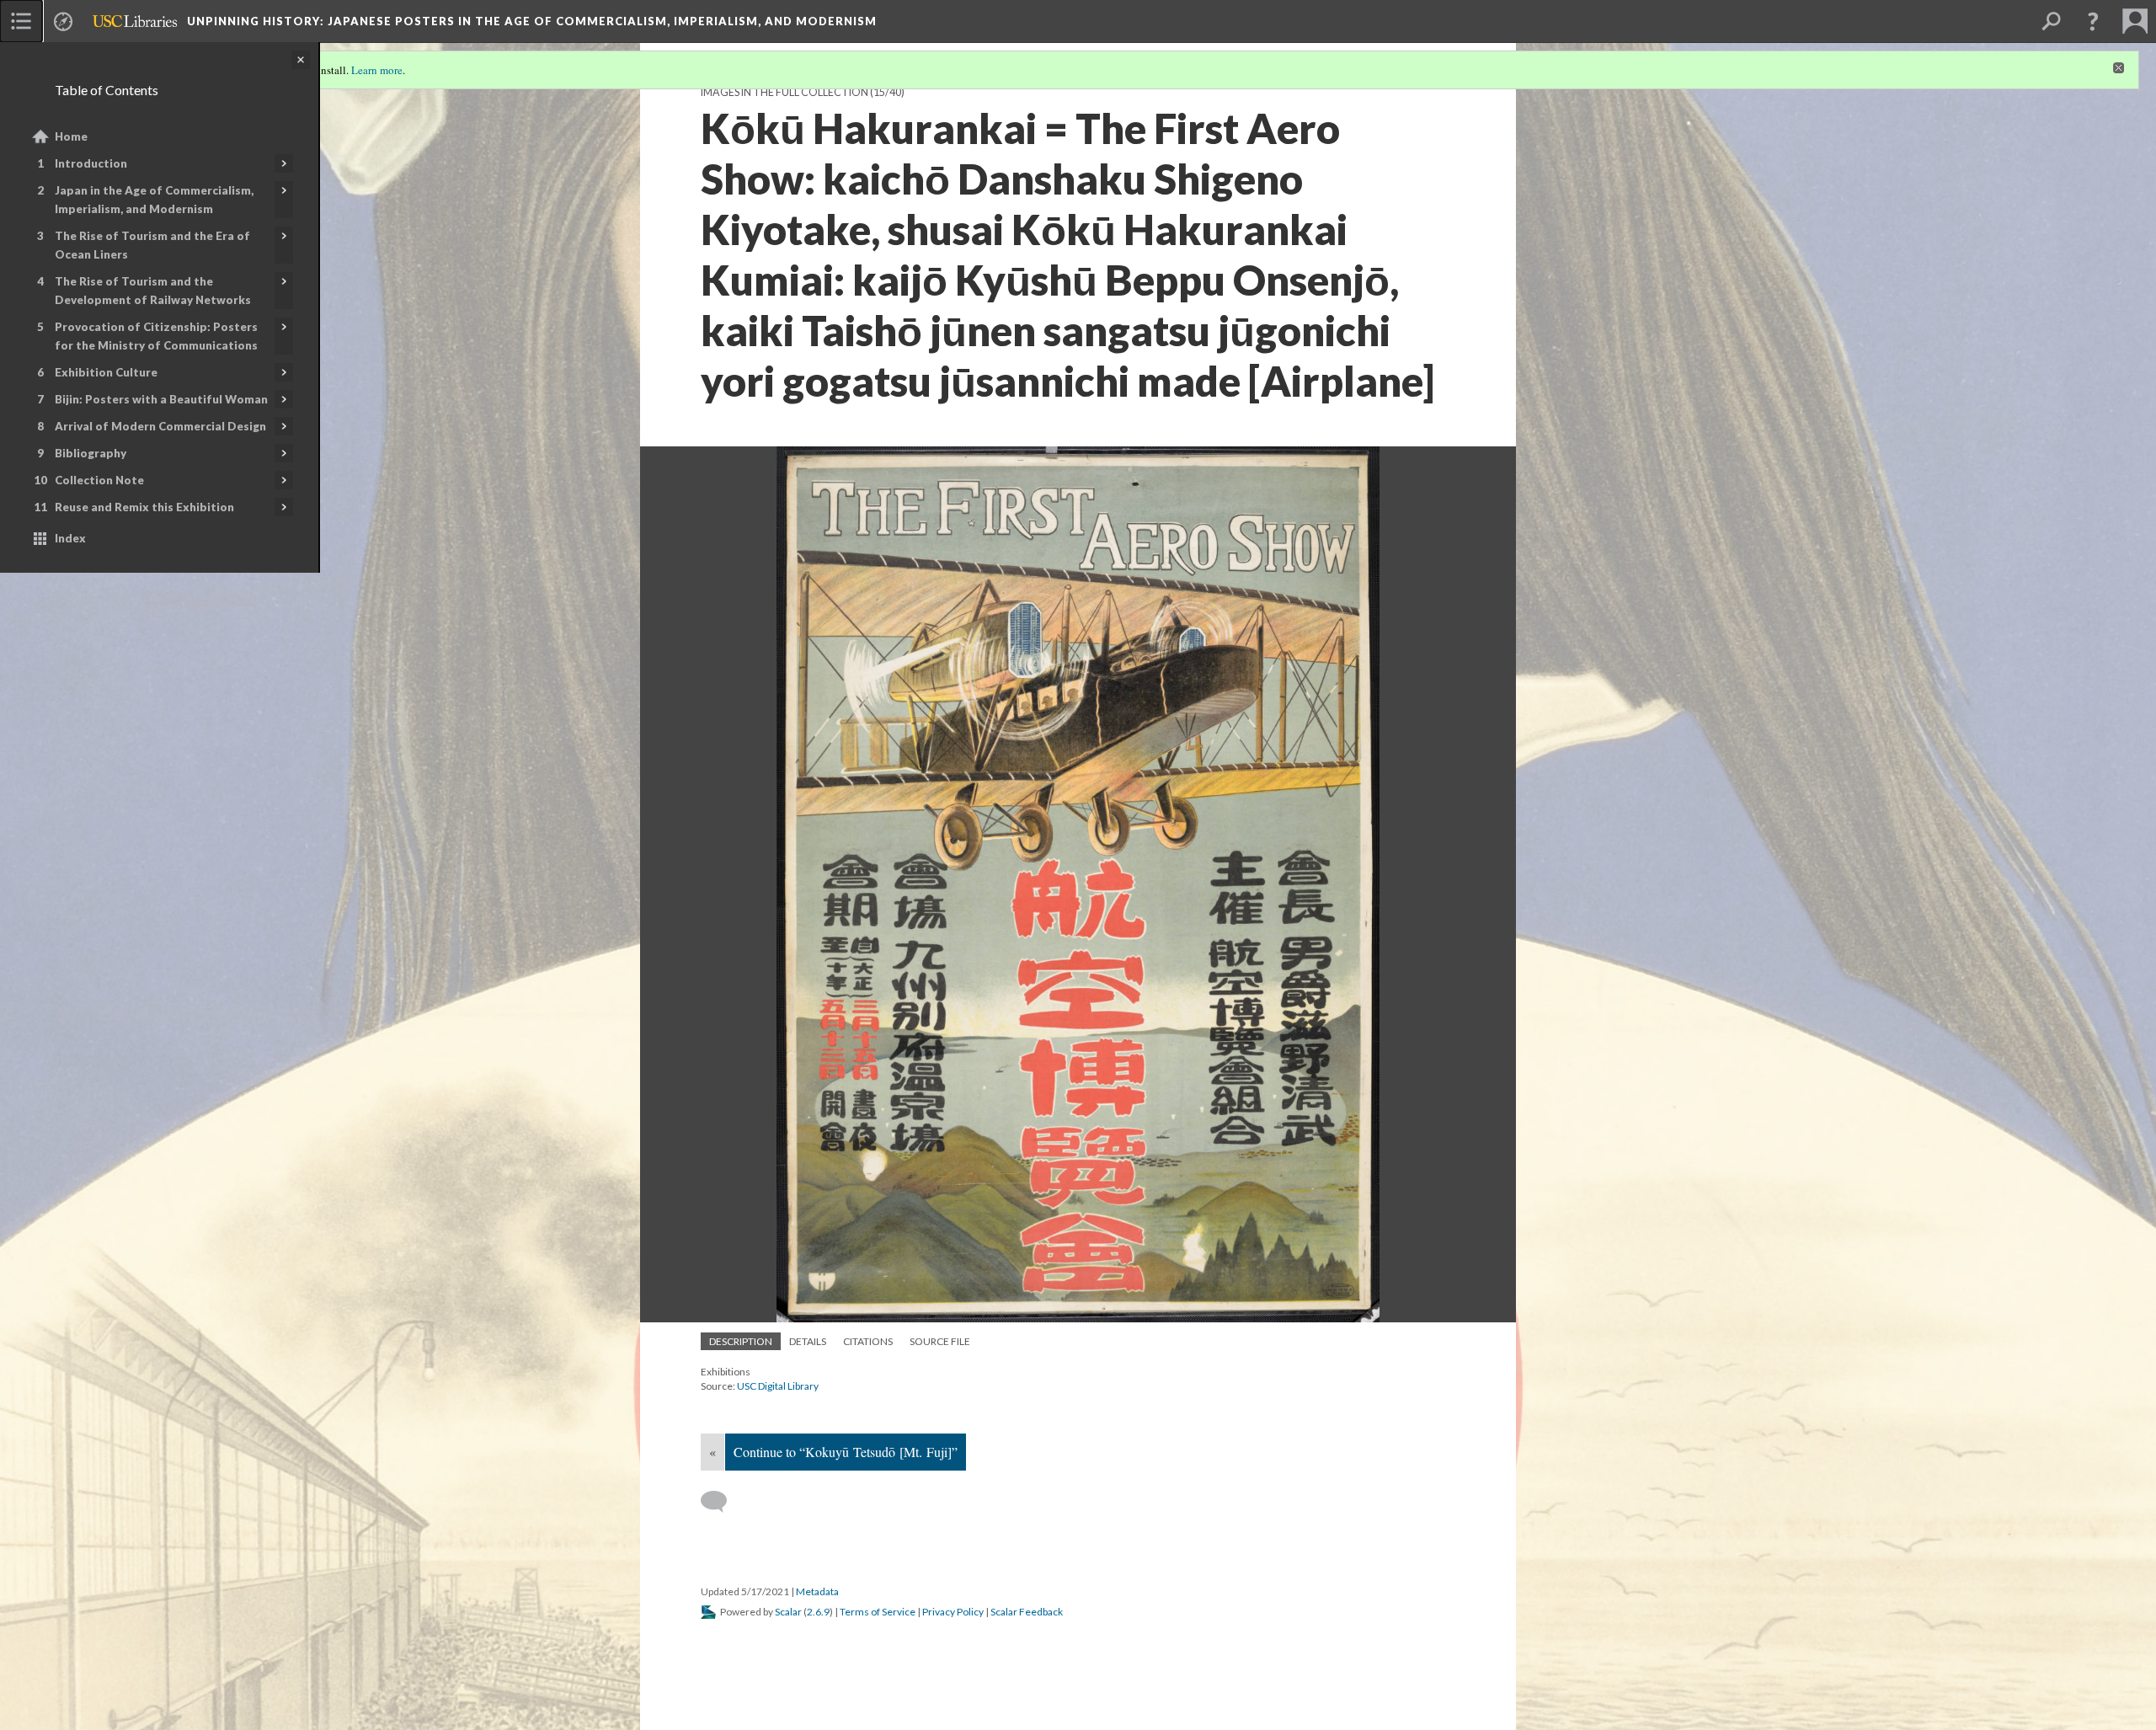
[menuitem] (21, 21)
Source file (940, 1341)
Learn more (377, 70)
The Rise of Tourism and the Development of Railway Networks (153, 291)
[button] (2093, 21)
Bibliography (91, 453)
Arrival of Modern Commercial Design (160, 426)
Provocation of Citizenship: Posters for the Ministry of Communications (156, 336)
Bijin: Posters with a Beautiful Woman (161, 399)
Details (808, 1341)
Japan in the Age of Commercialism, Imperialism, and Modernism (154, 200)
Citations (868, 1341)
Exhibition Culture (106, 372)
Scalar (788, 1612)
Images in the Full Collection (784, 92)
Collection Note (99, 480)
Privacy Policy (953, 1612)
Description (741, 1341)
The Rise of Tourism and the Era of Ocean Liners (152, 245)
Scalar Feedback (1027, 1612)
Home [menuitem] (71, 136)
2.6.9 (818, 1612)
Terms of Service (878, 1612)
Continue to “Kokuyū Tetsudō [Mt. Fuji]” (846, 1452)
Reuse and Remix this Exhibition (144, 507)
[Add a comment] (721, 1502)
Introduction (91, 163)
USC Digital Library (778, 1386)
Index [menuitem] (70, 538)
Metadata (817, 1591)
